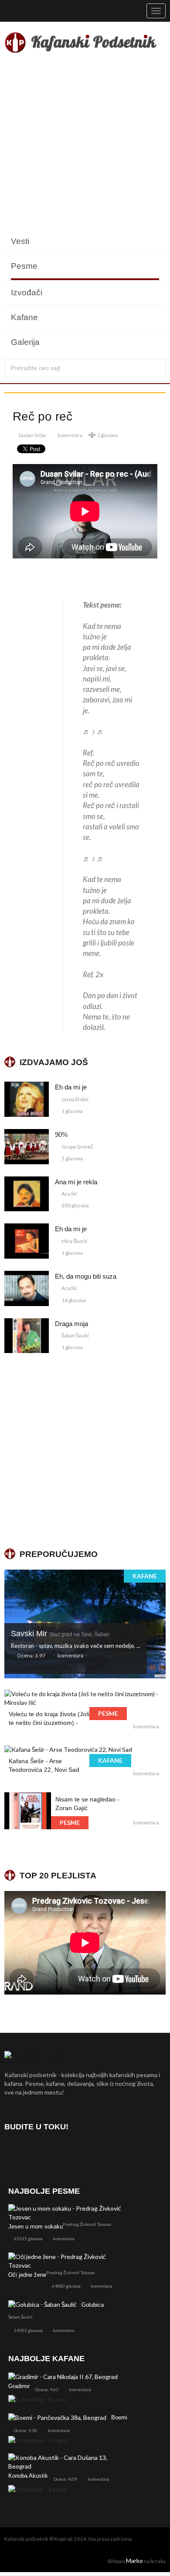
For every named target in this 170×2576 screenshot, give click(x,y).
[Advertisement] (85, 144)
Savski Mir (60, 1634)
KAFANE (145, 1576)
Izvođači (27, 292)
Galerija (25, 342)
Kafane (24, 317)
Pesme (24, 266)
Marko (134, 2561)
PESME (108, 1713)
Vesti (20, 241)
